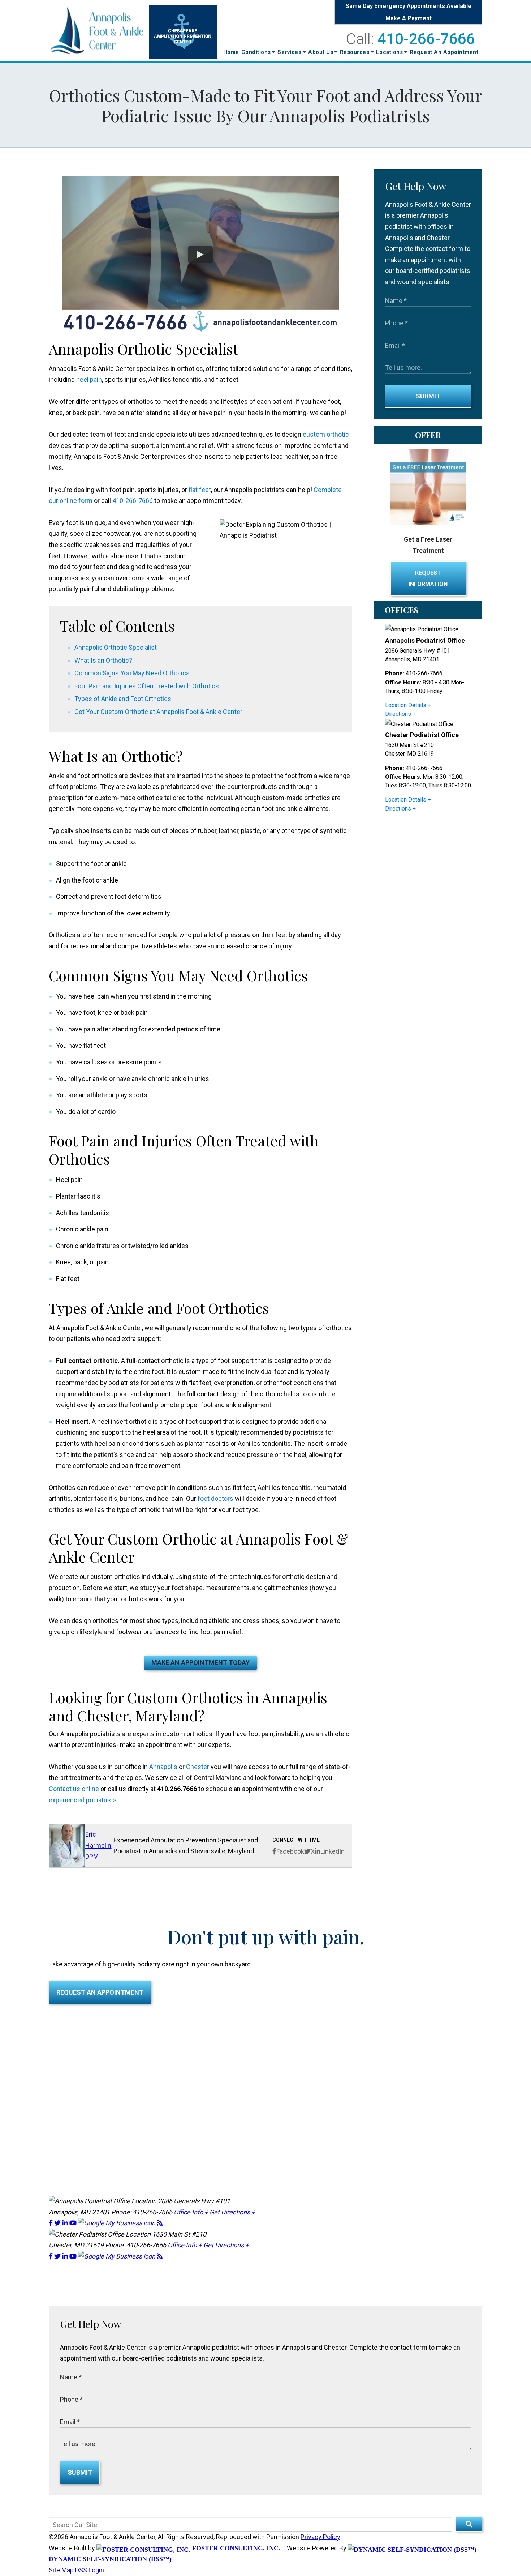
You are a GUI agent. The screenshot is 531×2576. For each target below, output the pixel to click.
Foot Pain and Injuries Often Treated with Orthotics (147, 686)
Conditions (257, 52)
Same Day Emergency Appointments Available (409, 6)
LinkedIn (333, 1851)
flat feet (200, 490)
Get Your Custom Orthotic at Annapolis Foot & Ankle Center (158, 712)
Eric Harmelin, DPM (99, 1845)
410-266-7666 (426, 39)
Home (231, 52)
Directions (398, 714)
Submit (428, 396)
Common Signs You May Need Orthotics (132, 673)
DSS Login (90, 2570)
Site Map (61, 2570)
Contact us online (74, 1789)
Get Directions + (232, 2212)
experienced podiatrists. (83, 1800)
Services (290, 52)
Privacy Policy (320, 2537)
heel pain (89, 379)
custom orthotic (326, 434)
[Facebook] (51, 2223)
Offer (428, 435)
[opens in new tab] (117, 2223)
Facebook (290, 1851)
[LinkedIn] (66, 2223)
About (321, 52)
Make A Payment (409, 18)
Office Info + (191, 2212)
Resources (355, 52)
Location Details (406, 705)
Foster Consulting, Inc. (235, 2548)
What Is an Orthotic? (103, 660)
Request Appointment (444, 52)
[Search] (469, 2524)
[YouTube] (74, 2223)
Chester (198, 1767)
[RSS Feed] (160, 2223)
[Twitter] (58, 2223)
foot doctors (215, 1498)
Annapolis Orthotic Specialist (116, 647)
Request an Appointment (100, 1992)
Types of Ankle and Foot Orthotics (123, 699)
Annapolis (163, 1767)
